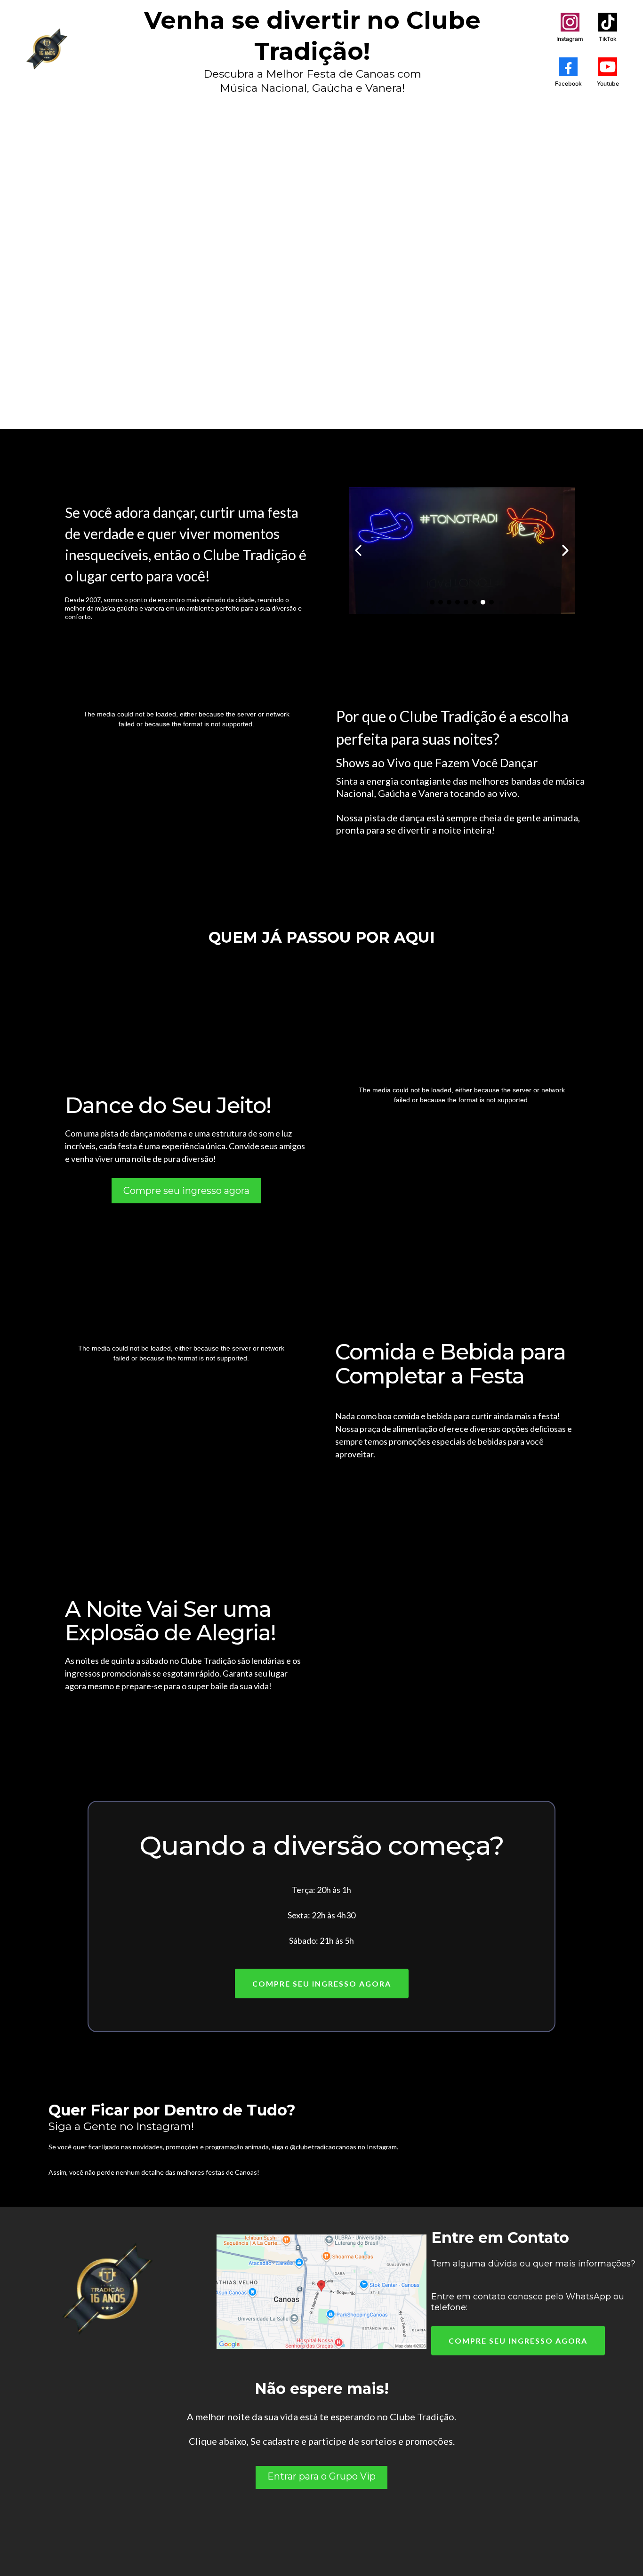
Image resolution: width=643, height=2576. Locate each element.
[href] (321, 2292)
